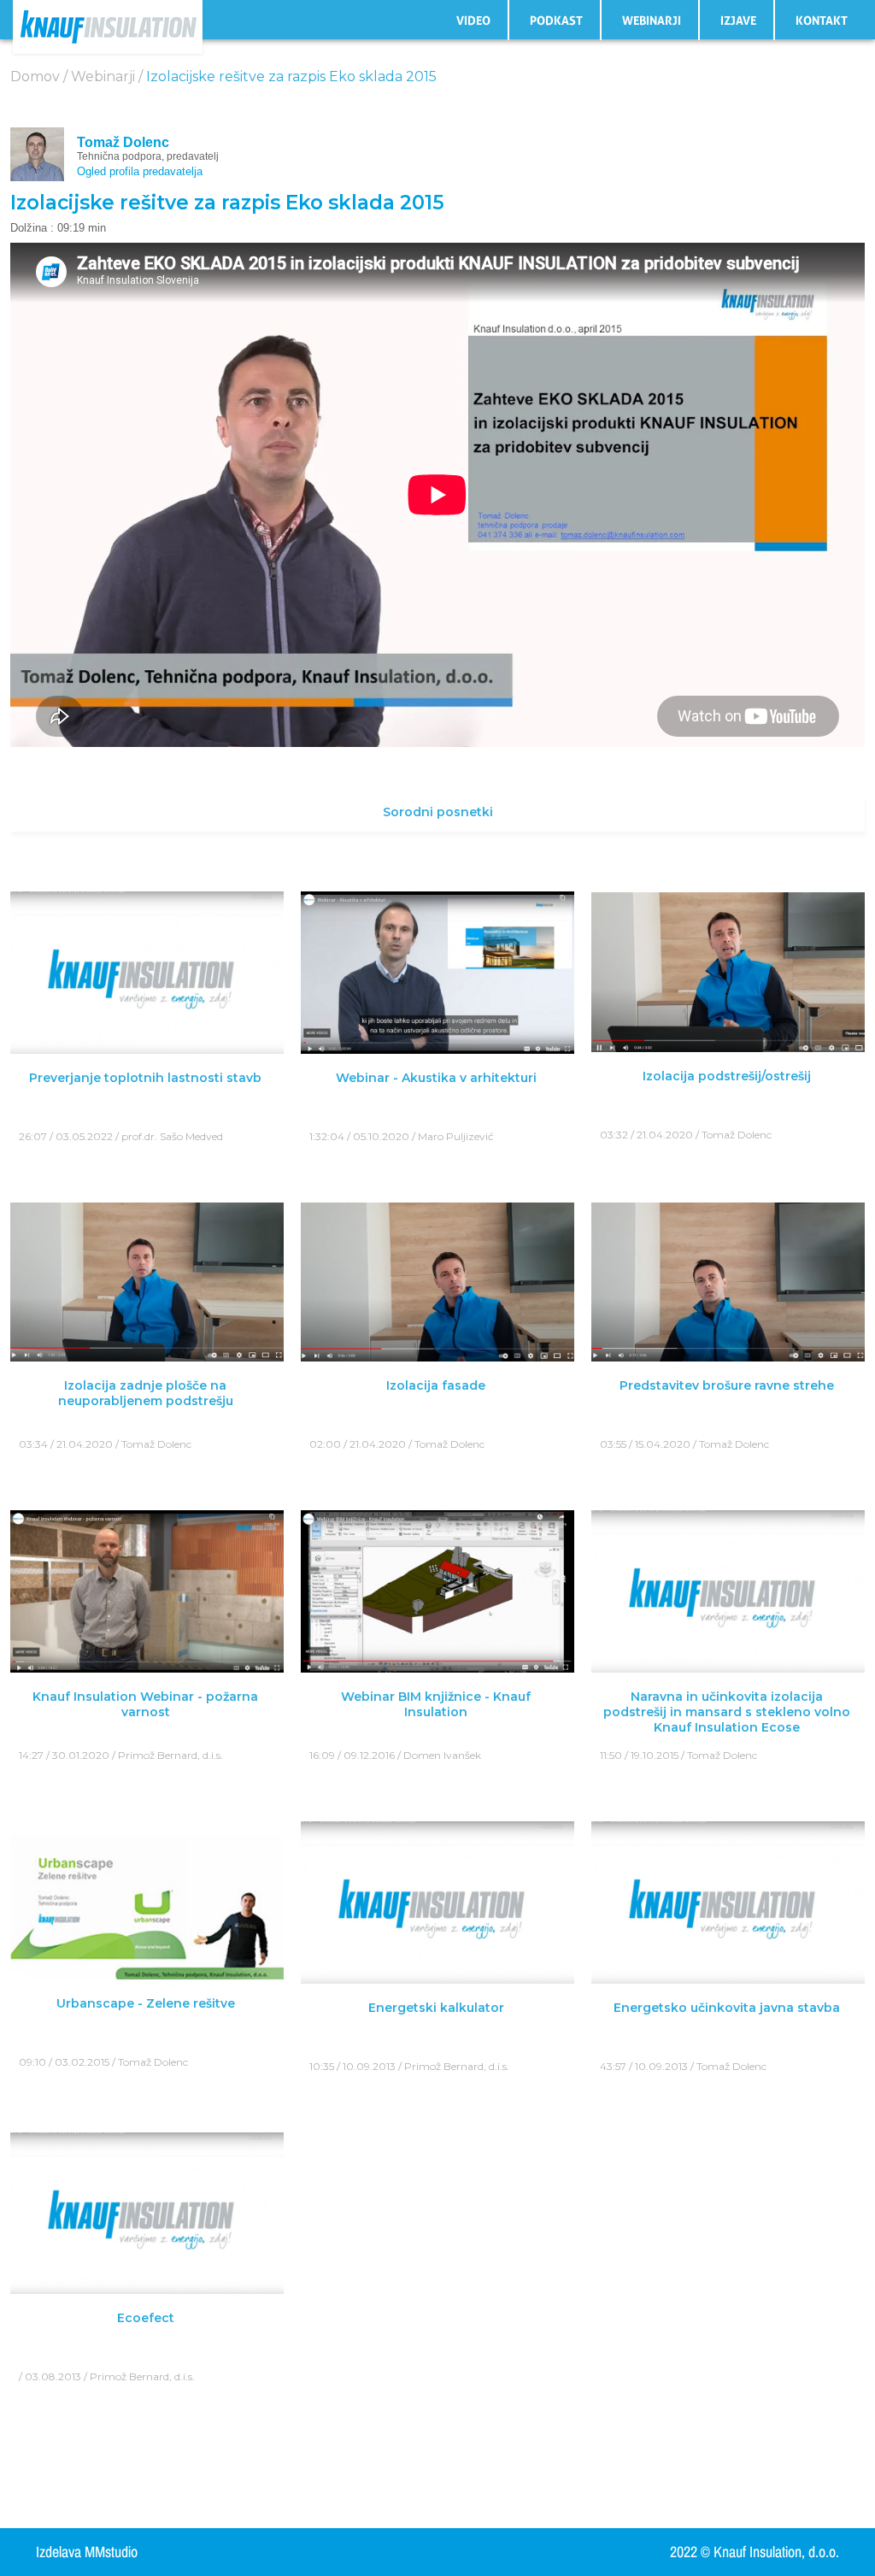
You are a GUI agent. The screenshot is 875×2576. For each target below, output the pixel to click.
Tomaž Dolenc (123, 142)
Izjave (738, 21)
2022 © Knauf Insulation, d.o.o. (755, 2552)
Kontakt (822, 21)
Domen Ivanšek (442, 1755)
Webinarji (652, 21)
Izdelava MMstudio (87, 2552)
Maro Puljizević (456, 1136)
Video (473, 21)
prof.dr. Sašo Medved (172, 1136)
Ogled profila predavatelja (140, 171)
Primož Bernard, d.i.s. (170, 1755)
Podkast (556, 21)
